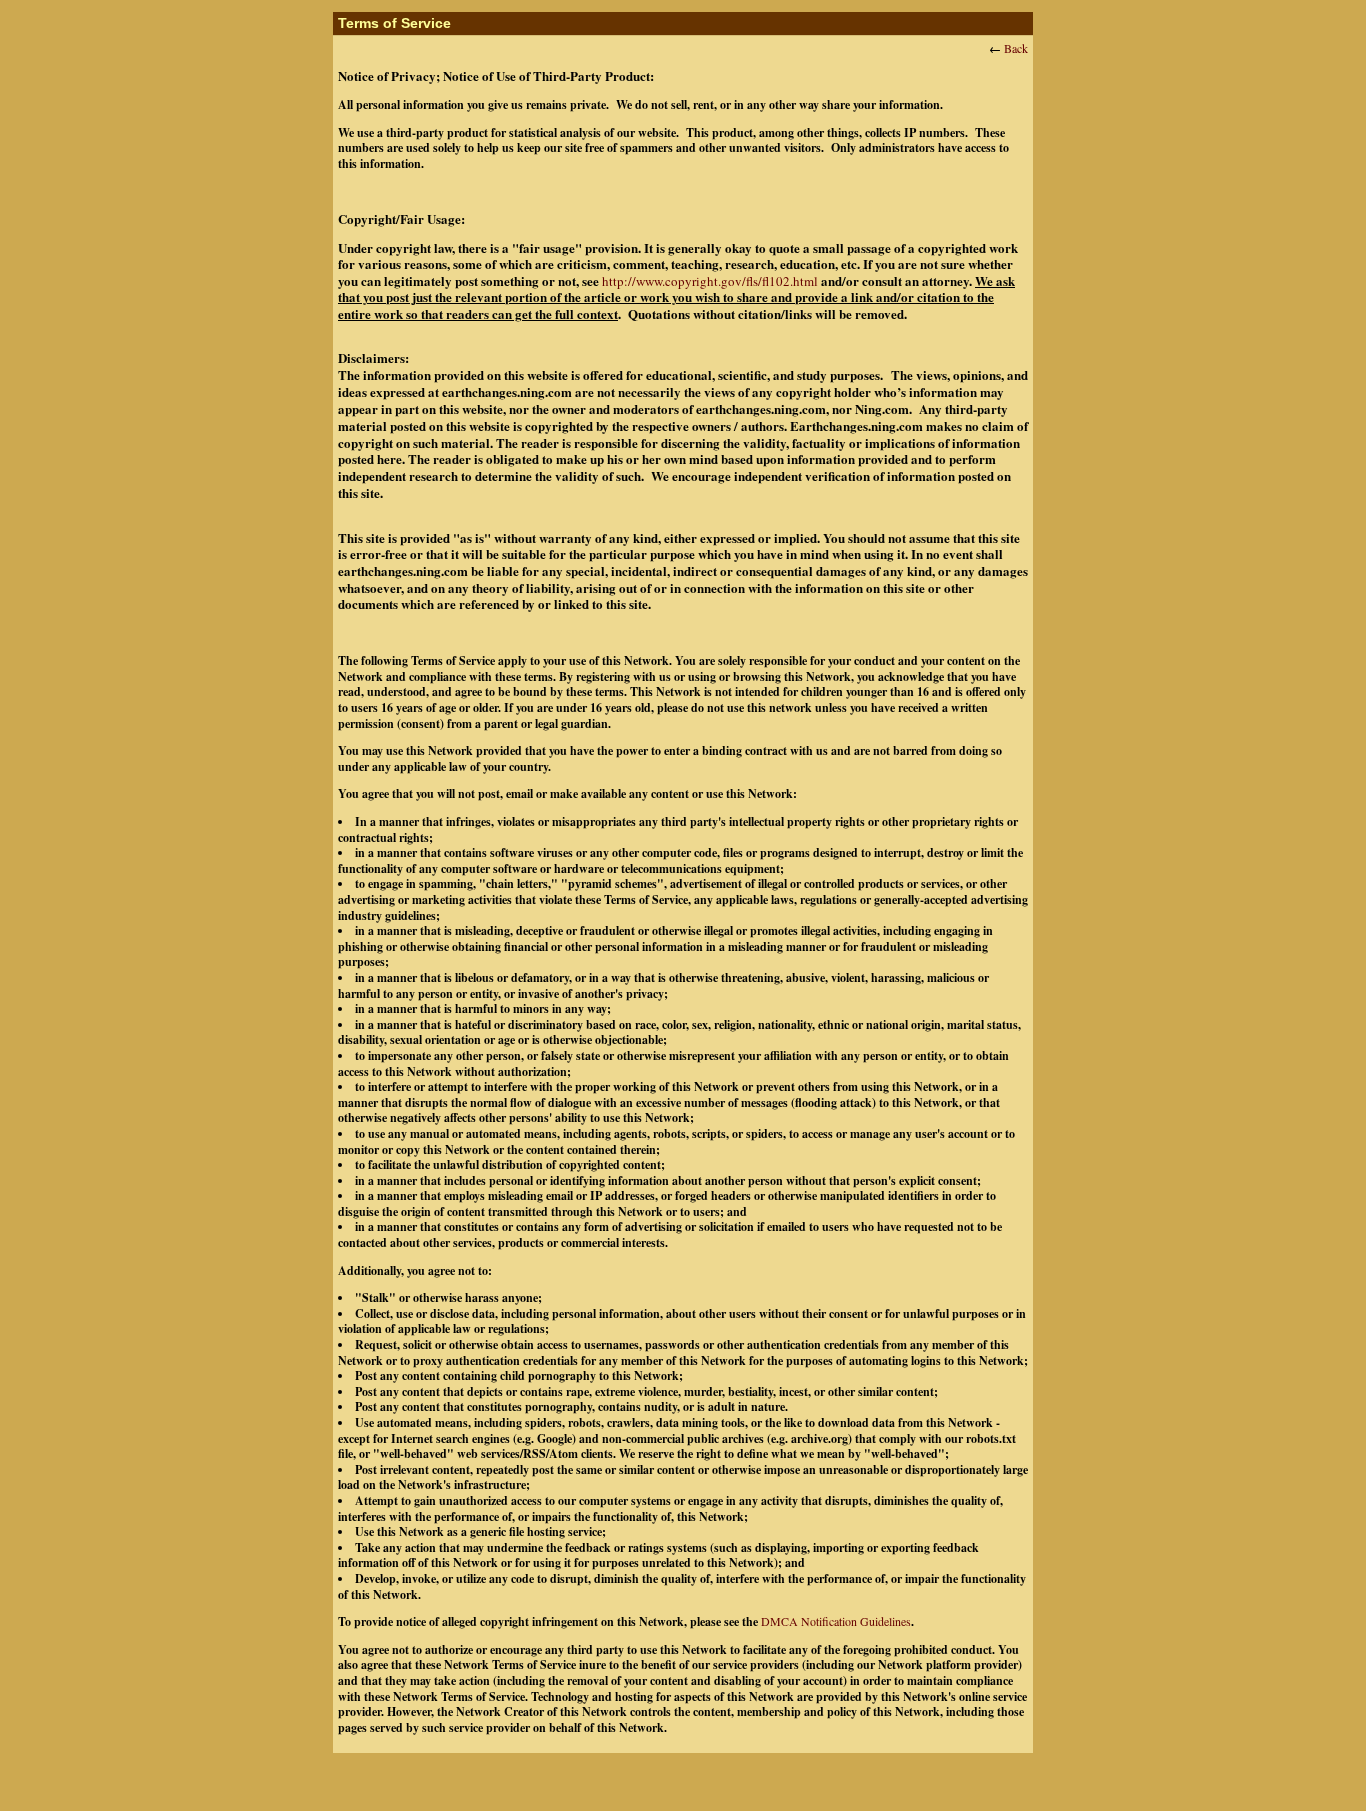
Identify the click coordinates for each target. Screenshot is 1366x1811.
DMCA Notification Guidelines (836, 1621)
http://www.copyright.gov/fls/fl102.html (710, 281)
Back (1016, 48)
